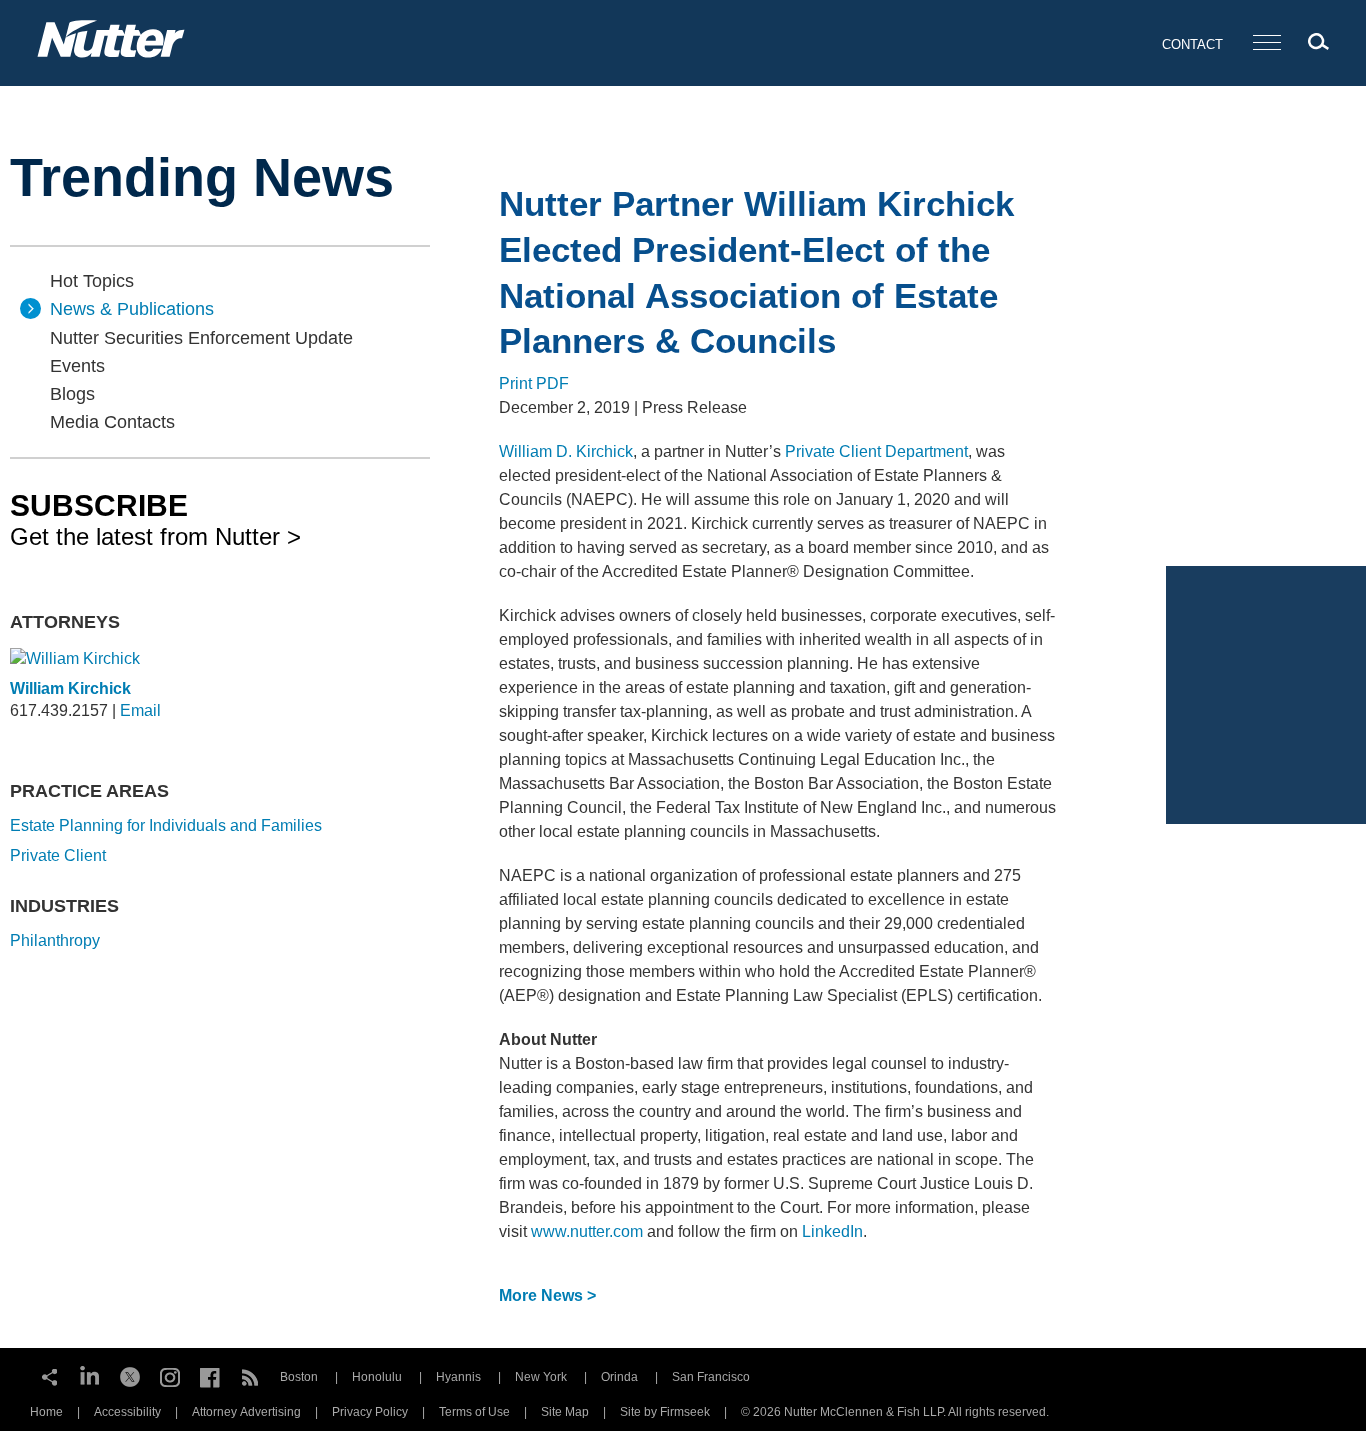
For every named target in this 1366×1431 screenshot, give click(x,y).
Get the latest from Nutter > (155, 519)
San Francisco (711, 1377)
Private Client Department (876, 451)
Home (46, 1412)
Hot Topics (92, 281)
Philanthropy (55, 940)
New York (541, 1377)
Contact (1192, 44)
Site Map (565, 1412)
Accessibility (127, 1412)
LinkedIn (832, 1231)
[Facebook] (210, 1375)
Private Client (58, 855)
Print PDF (534, 383)
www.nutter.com (587, 1231)
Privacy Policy (370, 1412)
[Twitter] (130, 1375)
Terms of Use (474, 1412)
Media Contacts (112, 422)
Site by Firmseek (665, 1412)
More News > (547, 1295)
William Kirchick (70, 688)
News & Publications (132, 309)
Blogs (72, 394)
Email (140, 710)
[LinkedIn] (90, 1375)
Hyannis (458, 1377)
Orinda (619, 1377)
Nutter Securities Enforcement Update (201, 338)
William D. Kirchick (566, 451)
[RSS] (250, 1375)
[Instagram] (170, 1375)
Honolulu (377, 1377)
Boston (299, 1377)
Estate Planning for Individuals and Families (166, 825)
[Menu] (1267, 43)
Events (77, 366)
